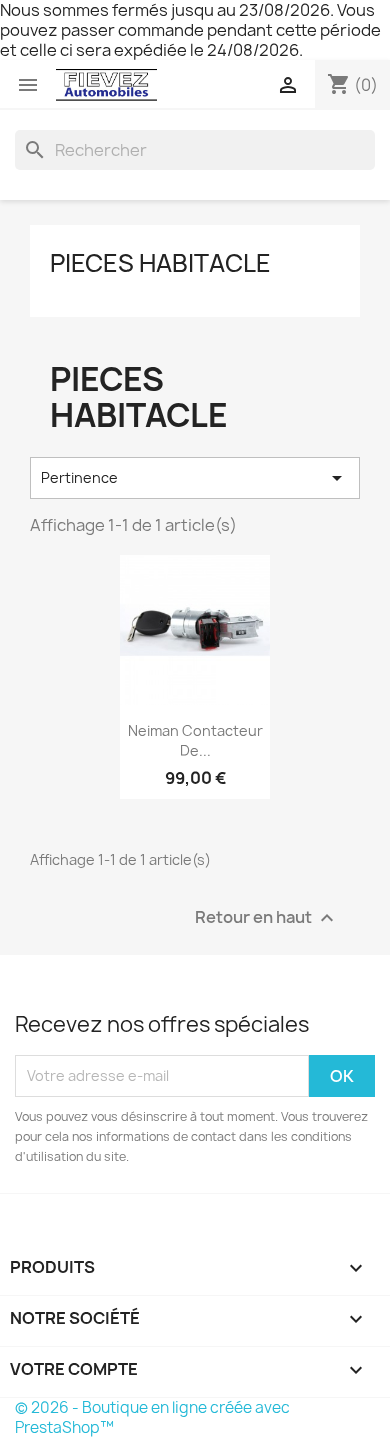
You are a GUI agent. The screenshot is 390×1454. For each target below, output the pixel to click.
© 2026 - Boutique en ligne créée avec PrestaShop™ (152, 1417)
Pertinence (195, 478)
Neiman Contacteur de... (195, 740)
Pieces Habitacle (160, 263)
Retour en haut (267, 917)
